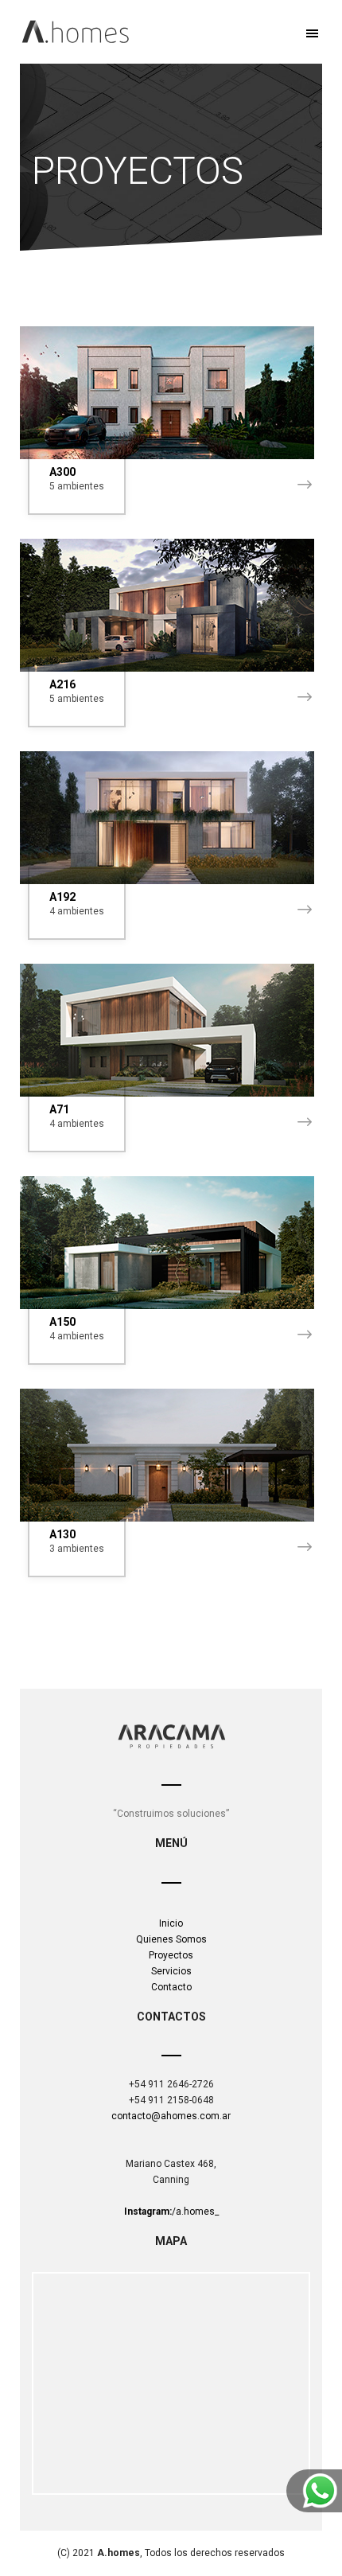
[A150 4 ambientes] (171, 1243)
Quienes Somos (171, 1939)
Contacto (171, 1987)
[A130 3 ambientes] (171, 1455)
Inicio (171, 1923)
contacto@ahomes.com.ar (171, 2116)
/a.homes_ (171, 2212)
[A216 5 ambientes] (171, 605)
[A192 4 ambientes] (171, 818)
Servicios (171, 1971)
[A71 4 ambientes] (171, 1030)
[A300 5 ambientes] (171, 393)
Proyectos (171, 1955)
